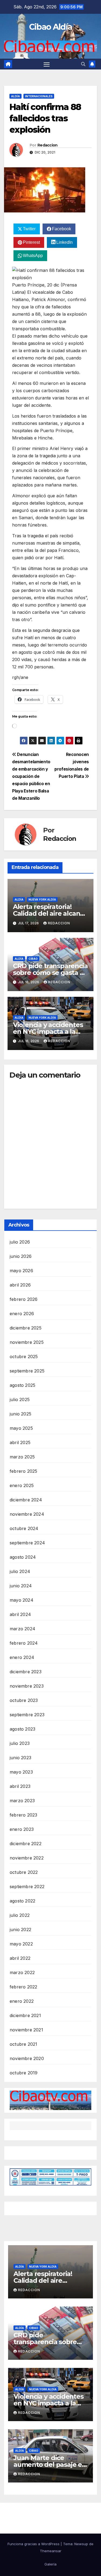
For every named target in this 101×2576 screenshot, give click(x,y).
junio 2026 (21, 1256)
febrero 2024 (24, 1643)
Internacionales (39, 96)
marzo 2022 (22, 1972)
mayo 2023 (21, 1772)
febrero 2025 (23, 1471)
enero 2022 (22, 2001)
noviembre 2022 (27, 1858)
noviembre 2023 (27, 1686)
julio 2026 (20, 1242)
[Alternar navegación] (47, 64)
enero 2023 (22, 1829)
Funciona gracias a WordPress (34, 2544)
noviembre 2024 (27, 1514)
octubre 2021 (23, 2044)
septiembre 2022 (27, 1887)
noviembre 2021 (26, 2030)
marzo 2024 (22, 1629)
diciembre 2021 (25, 2015)
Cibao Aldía (50, 27)
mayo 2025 (21, 1428)
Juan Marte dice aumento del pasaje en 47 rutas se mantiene (50, 2465)
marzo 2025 (22, 1457)
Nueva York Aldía (42, 899)
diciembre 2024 (26, 1500)
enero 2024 (22, 1657)
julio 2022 (20, 1915)
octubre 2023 (24, 1700)
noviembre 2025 (27, 1342)
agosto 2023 (22, 1729)
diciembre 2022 (26, 1844)
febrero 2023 (23, 1815)
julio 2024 (20, 1571)
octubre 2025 (24, 1357)
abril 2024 (20, 1614)
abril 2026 (20, 1285)
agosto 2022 (22, 1901)
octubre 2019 (24, 2073)
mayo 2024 (22, 1600)
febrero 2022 (23, 1987)
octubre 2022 (24, 1872)
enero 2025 (22, 1485)
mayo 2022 (21, 1944)
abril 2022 (20, 1958)
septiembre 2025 (27, 1371)
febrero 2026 (24, 1299)
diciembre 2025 (26, 1328)
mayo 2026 (21, 1271)
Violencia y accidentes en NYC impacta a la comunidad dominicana (50, 1032)
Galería (50, 2564)
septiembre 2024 (27, 1543)
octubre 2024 (24, 1528)
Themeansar (51, 2551)
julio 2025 (20, 1399)
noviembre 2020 (27, 2058)
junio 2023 (20, 1758)
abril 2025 (20, 1442)
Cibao (33, 959)
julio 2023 (20, 1743)
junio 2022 (20, 1929)
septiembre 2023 (27, 1715)
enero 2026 (22, 1314)
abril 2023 (20, 1786)
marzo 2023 (22, 1801)
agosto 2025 (22, 1385)
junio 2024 (21, 1586)
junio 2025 (20, 1414)
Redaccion (48, 145)
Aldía (15, 96)
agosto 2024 (23, 1557)
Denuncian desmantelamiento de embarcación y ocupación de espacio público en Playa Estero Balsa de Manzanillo (31, 776)
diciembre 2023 (26, 1672)
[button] (83, 64)
